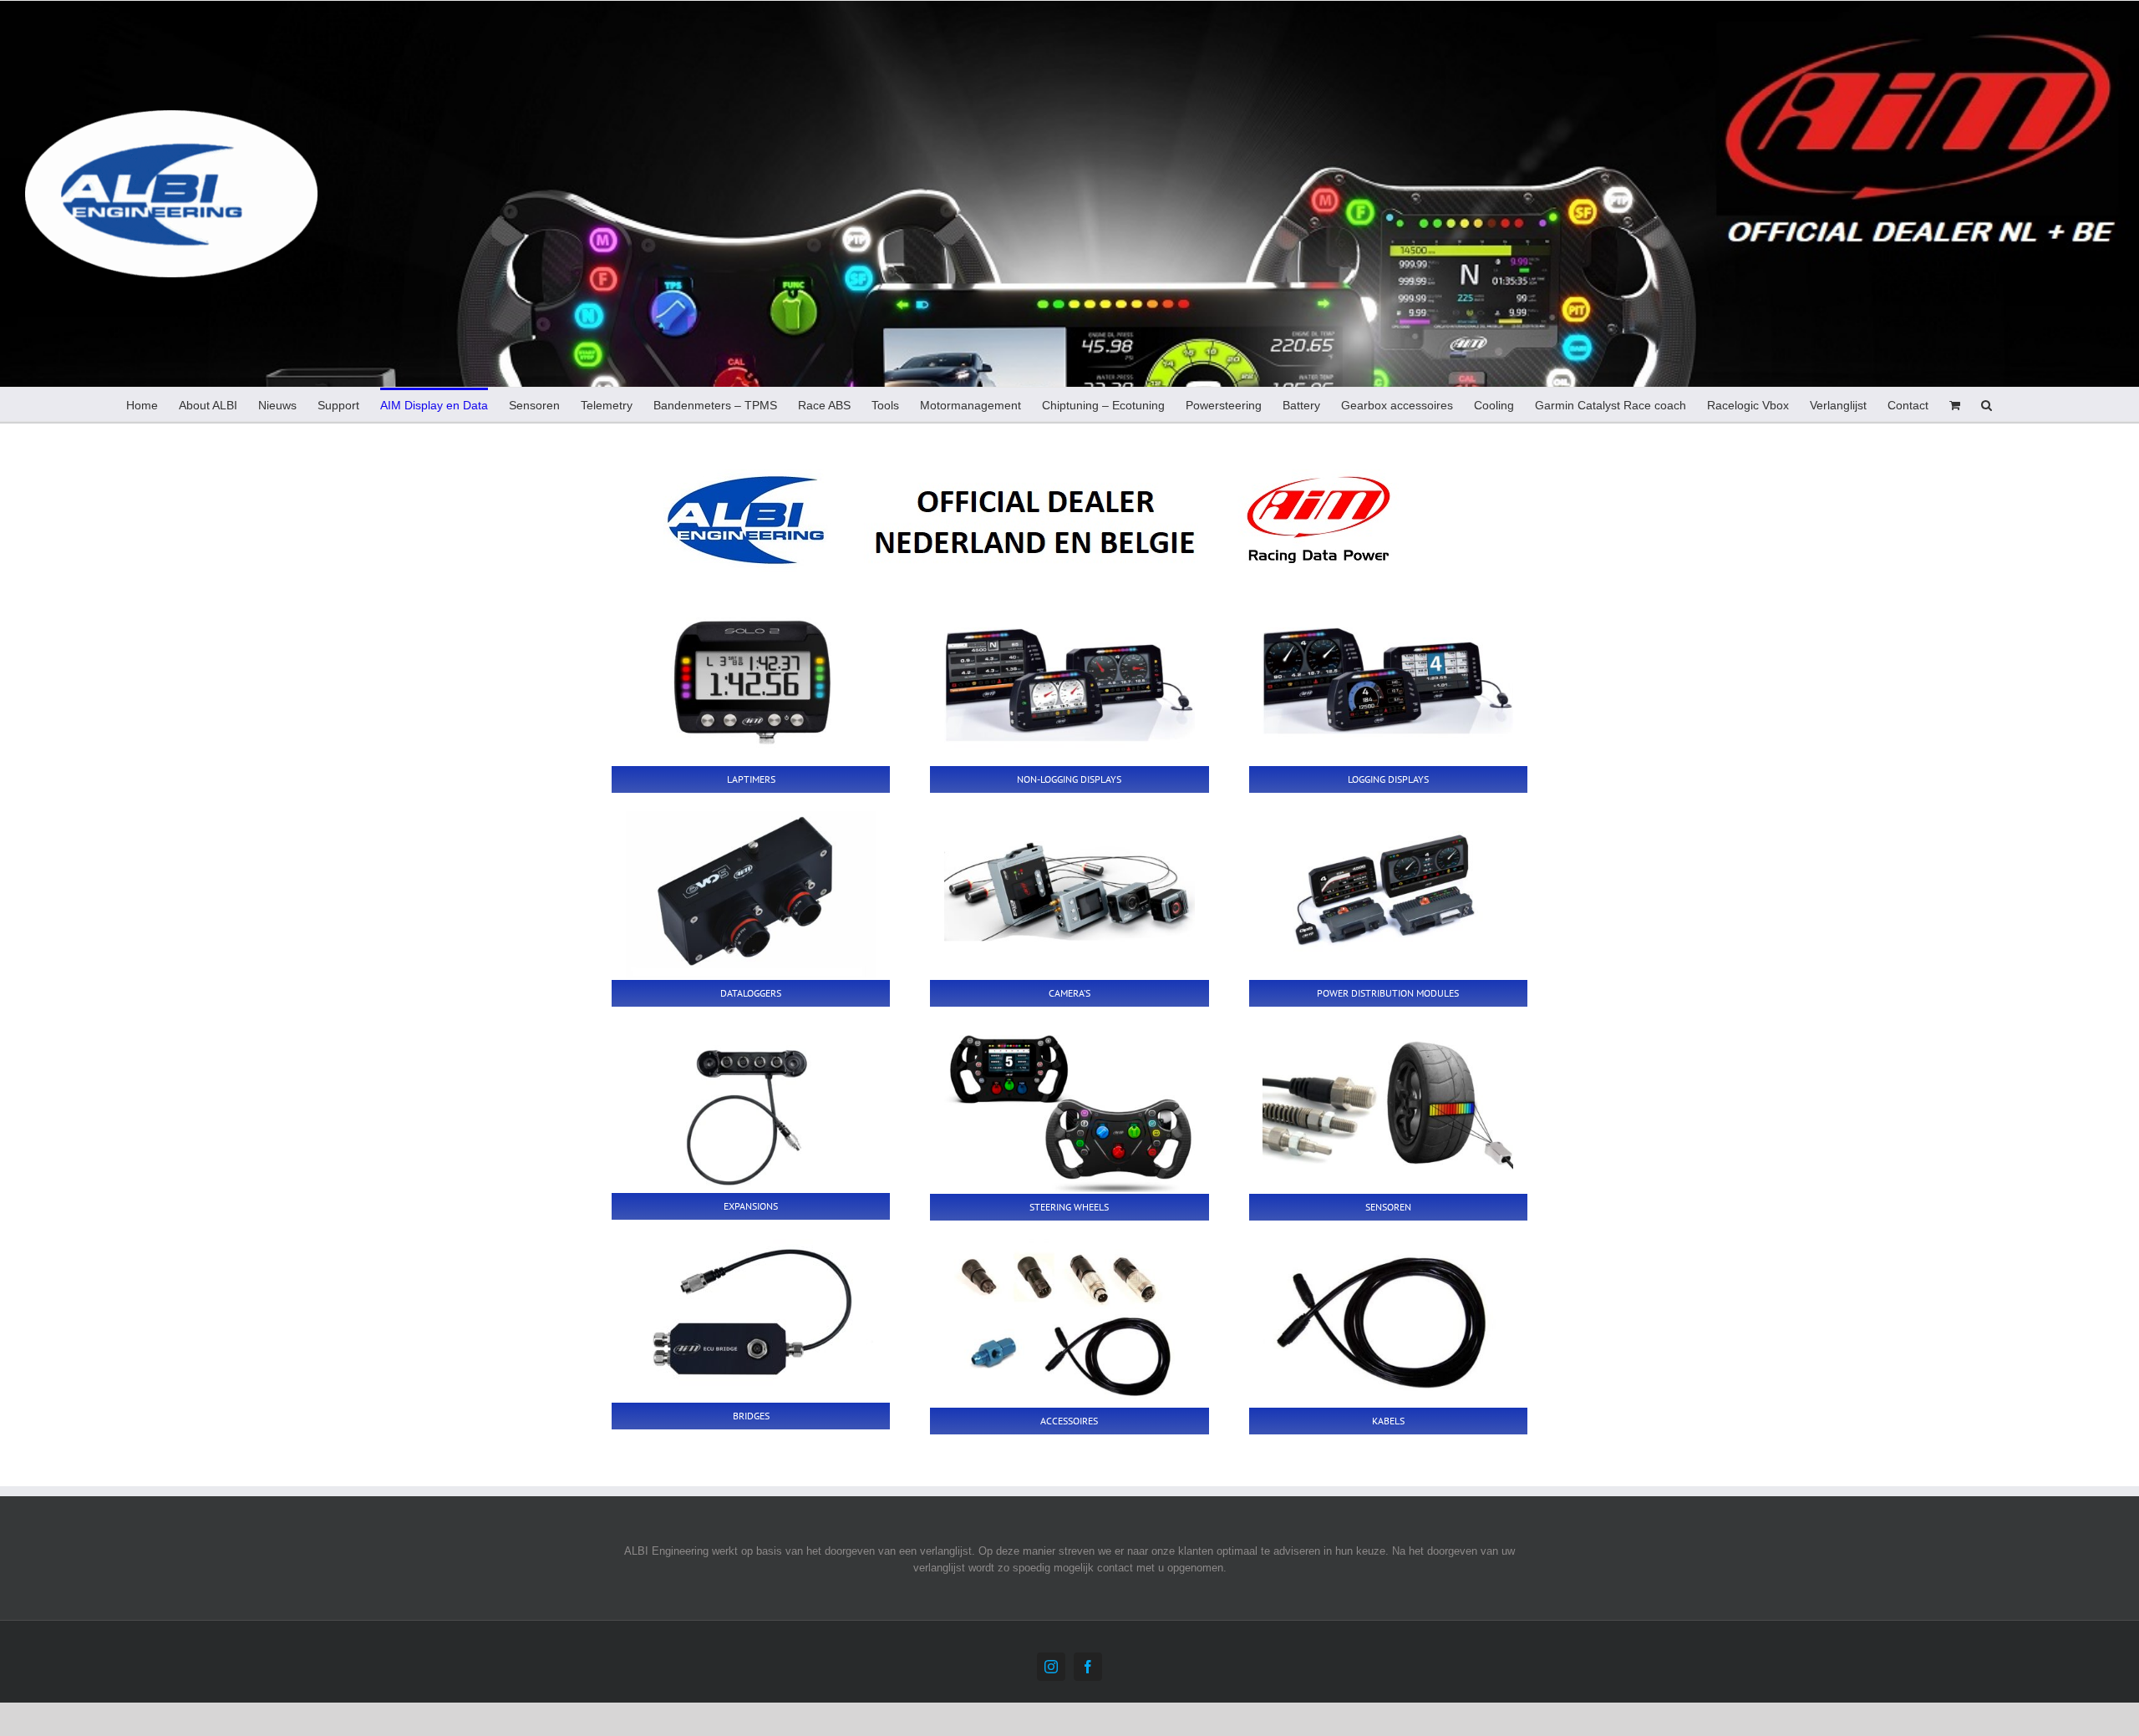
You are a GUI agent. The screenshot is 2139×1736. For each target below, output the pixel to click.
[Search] (1987, 404)
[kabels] (1388, 1322)
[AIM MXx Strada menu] (1069, 681)
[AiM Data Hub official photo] (751, 1108)
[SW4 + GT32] (1069, 1109)
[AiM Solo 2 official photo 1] (751, 681)
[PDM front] (1388, 895)
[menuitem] (142, 404)
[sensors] (1388, 1109)
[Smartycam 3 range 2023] (1069, 895)
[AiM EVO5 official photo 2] (751, 895)
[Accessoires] (1069, 1322)
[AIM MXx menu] (1388, 681)
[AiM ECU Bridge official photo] (751, 1320)
